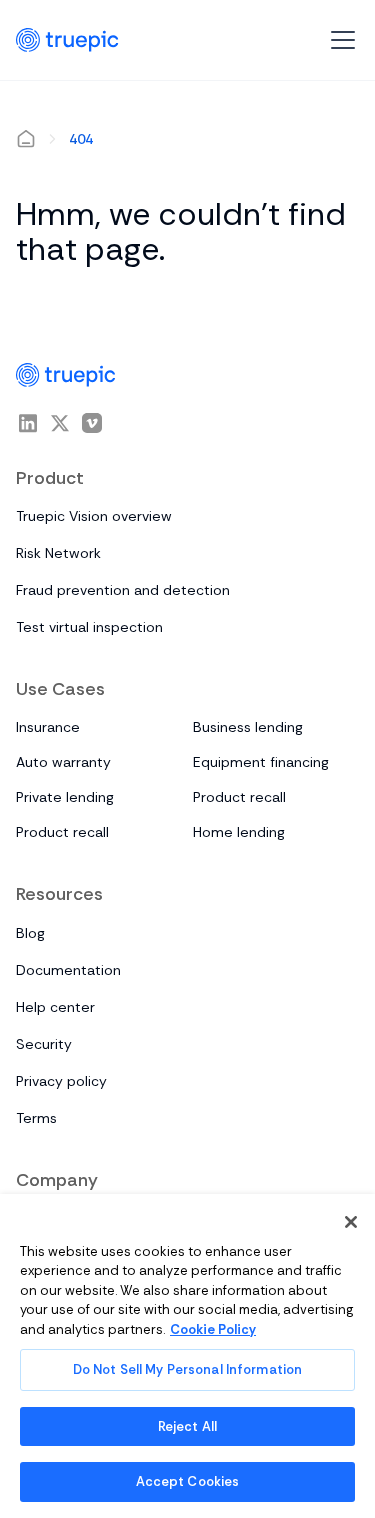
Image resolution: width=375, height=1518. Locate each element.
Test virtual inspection (89, 627)
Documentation (68, 970)
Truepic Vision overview (94, 516)
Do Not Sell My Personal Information (188, 1369)
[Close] (351, 1222)
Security (44, 1044)
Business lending (248, 727)
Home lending (239, 832)
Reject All (187, 1426)
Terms (36, 1118)
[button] (339, 40)
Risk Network (58, 553)
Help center (55, 1007)
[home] (67, 40)
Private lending (65, 797)
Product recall (239, 797)
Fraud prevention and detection (123, 590)
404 (81, 139)
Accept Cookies (188, 1481)
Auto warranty (63, 762)
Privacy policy (61, 1081)
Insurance (48, 727)
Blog (30, 933)
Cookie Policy (213, 1329)
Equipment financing (261, 762)
